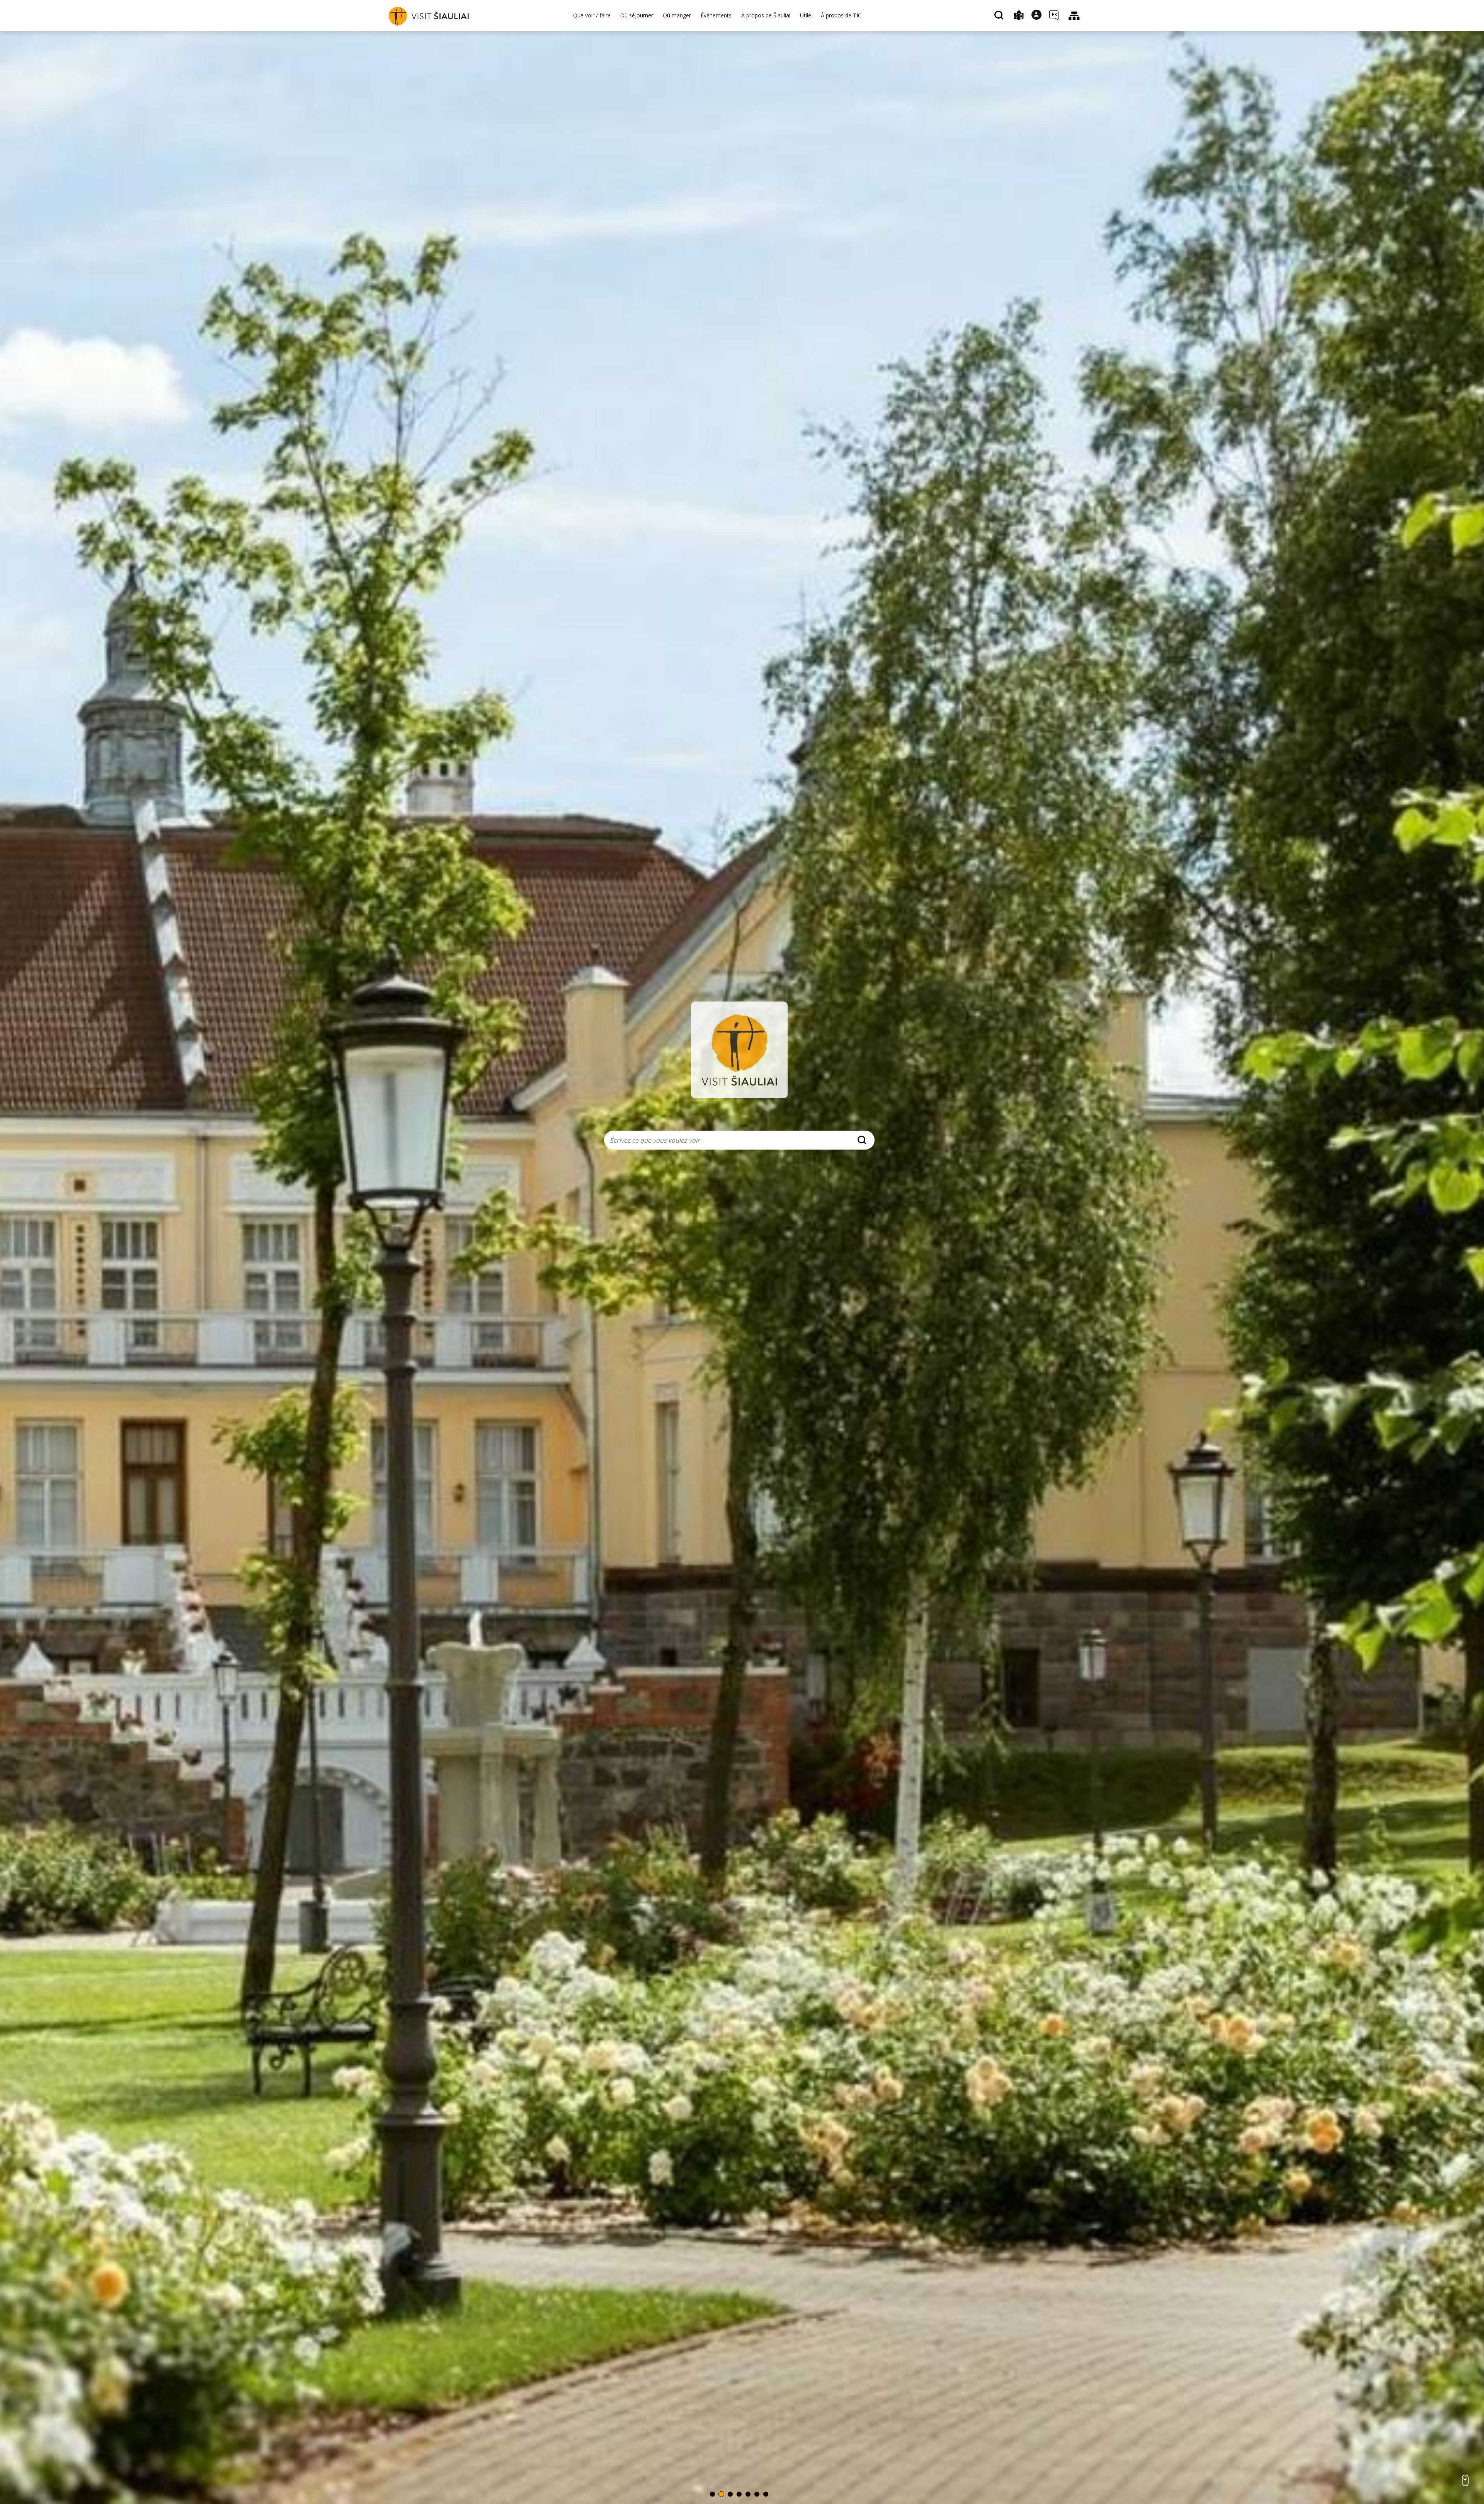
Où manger (677, 15)
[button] (712, 2494)
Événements (716, 15)
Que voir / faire (592, 15)
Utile (806, 15)
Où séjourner (637, 15)
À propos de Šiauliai (766, 15)
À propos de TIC (841, 15)
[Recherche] (1000, 16)
